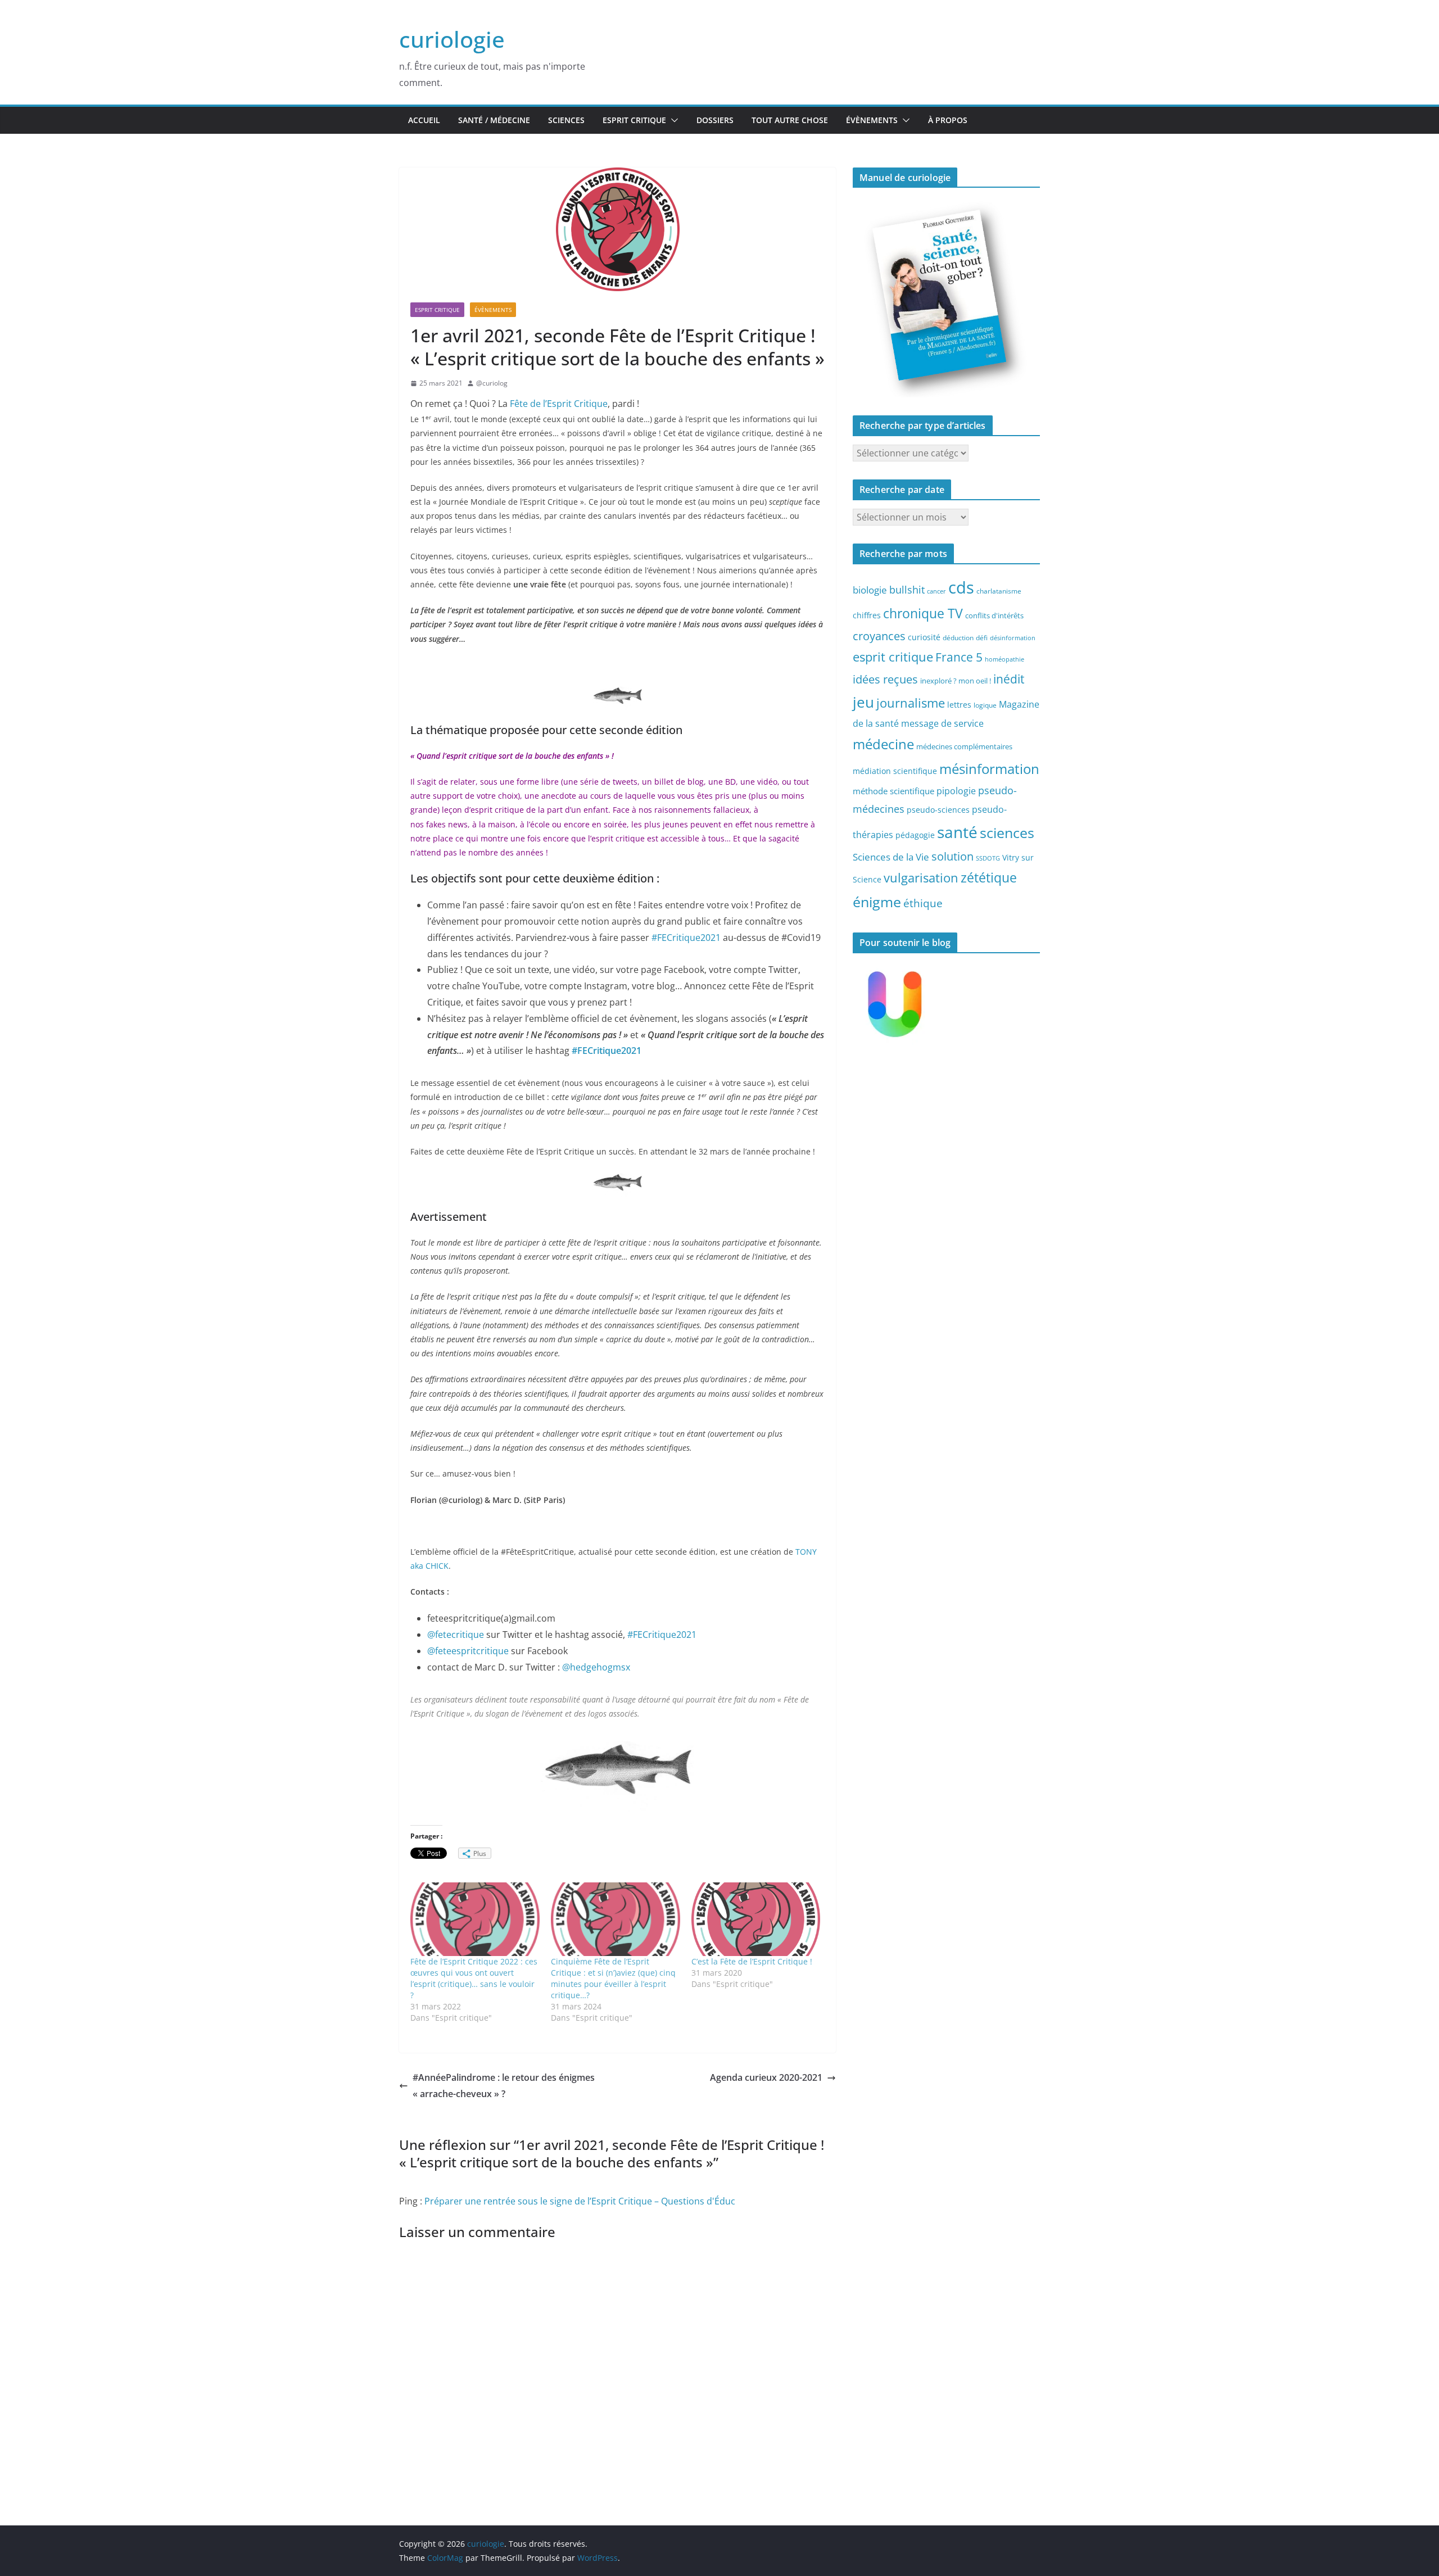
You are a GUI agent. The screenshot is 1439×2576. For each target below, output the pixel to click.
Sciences (566, 120)
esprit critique (893, 657)
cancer (936, 591)
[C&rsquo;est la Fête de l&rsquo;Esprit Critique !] (756, 1919)
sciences (1007, 832)
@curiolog (492, 383)
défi (982, 637)
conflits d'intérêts (994, 615)
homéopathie (1004, 659)
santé (957, 832)
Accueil (424, 120)
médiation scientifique (895, 771)
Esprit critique (634, 120)
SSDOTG (988, 858)
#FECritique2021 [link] (686, 938)
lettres (959, 705)
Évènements (872, 120)
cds (961, 587)
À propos (948, 120)
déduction (958, 637)
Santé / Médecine (494, 120)
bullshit (907, 590)
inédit (1009, 679)
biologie (870, 590)
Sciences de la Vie (891, 857)
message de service (942, 723)
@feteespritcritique (468, 1651)
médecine (883, 744)
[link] (596, 1667)
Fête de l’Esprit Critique (559, 404)
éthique (923, 903)
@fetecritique (456, 1635)
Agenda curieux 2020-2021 (766, 2077)
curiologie (452, 39)
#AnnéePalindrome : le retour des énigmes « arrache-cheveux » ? (504, 2086)
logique (985, 705)
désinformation (1013, 638)
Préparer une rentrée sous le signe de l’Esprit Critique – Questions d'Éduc (580, 2201)
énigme (877, 902)
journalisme (911, 703)
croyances (879, 636)
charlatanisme (999, 591)
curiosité (924, 637)
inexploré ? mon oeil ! (956, 681)
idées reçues (885, 679)
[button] (672, 120)
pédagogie (915, 835)
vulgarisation (921, 877)
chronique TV (923, 614)
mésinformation (989, 769)
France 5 (959, 657)
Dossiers (715, 120)
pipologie (956, 791)
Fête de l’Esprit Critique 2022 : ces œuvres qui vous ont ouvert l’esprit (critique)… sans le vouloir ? (474, 1978)
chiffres (867, 615)
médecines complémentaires (964, 746)
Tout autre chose (790, 120)
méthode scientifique (893, 791)
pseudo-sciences (938, 810)
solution (952, 856)
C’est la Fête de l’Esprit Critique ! (752, 1961)
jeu (863, 702)
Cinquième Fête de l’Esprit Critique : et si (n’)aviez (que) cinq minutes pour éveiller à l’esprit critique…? (613, 1978)
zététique (989, 877)
